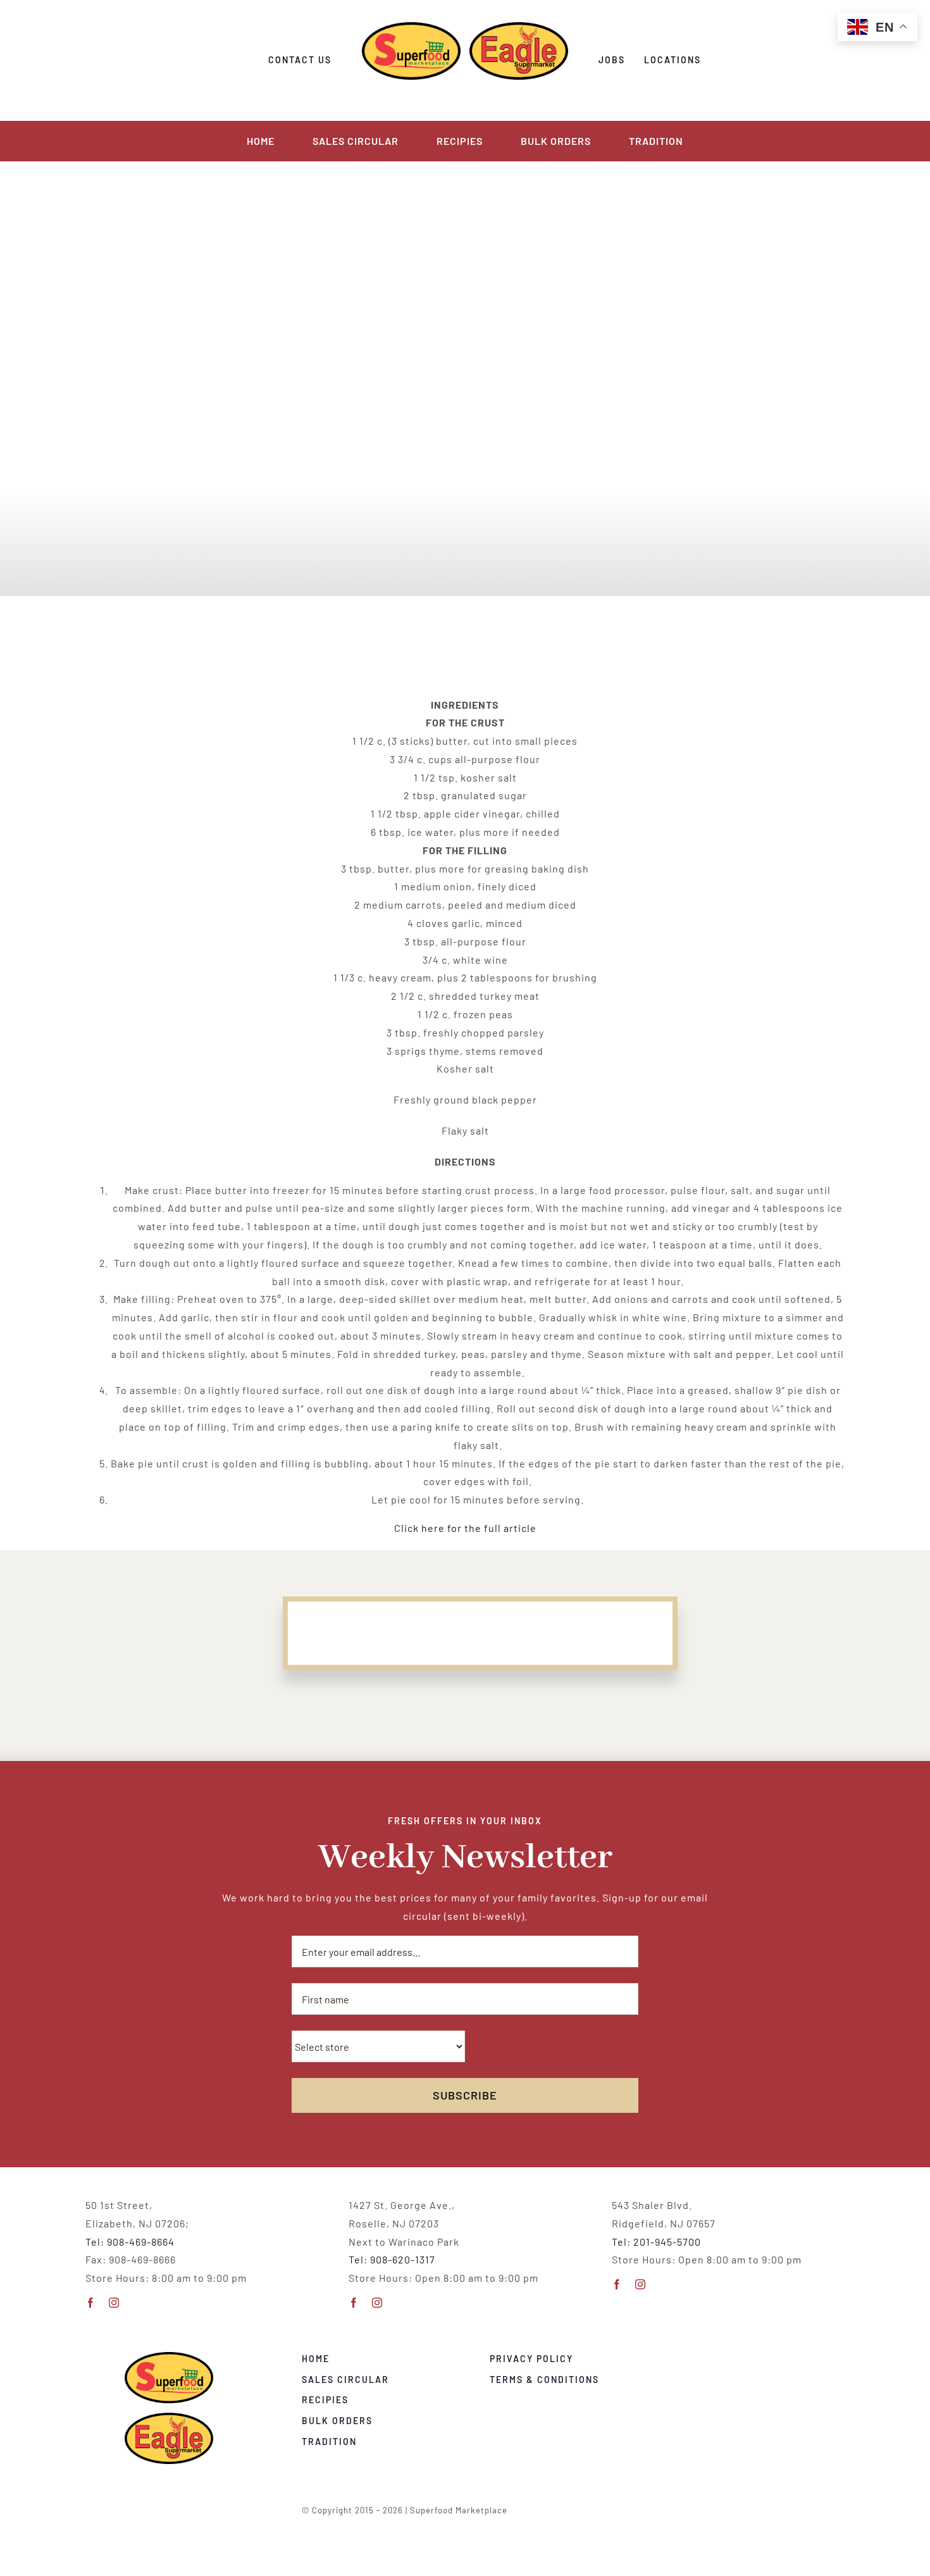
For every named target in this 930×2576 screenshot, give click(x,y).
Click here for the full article (465, 1528)
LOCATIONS (673, 60)
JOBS (612, 60)
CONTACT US (300, 60)
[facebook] (91, 2303)
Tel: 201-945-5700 (656, 2242)
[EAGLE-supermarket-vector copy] (169, 2417)
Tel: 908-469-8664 (130, 2242)
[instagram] (114, 2303)
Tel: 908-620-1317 (392, 2259)
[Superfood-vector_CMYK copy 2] (169, 2357)
